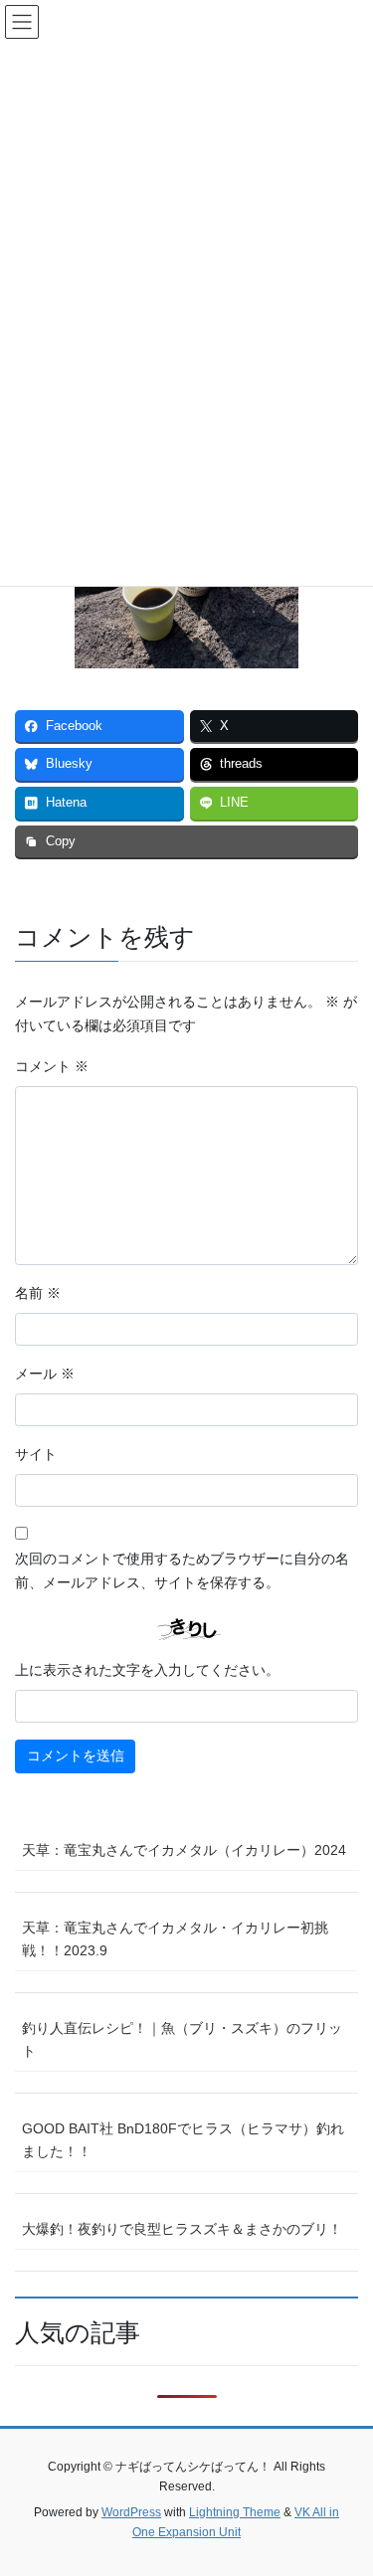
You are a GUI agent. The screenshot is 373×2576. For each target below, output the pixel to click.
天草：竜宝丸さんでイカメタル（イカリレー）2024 (184, 1850)
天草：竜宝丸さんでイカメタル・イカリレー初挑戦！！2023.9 (175, 1939)
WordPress (131, 2512)
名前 (38, 1293)
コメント (52, 1066)
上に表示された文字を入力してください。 (147, 1670)
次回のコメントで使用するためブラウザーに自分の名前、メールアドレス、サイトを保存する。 (182, 1570)
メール (45, 1374)
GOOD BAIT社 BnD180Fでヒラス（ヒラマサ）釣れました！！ (183, 2140)
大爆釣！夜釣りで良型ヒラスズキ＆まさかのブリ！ (182, 2229)
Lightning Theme (235, 2512)
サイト (36, 1454)
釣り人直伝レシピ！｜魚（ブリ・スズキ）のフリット (182, 2039)
